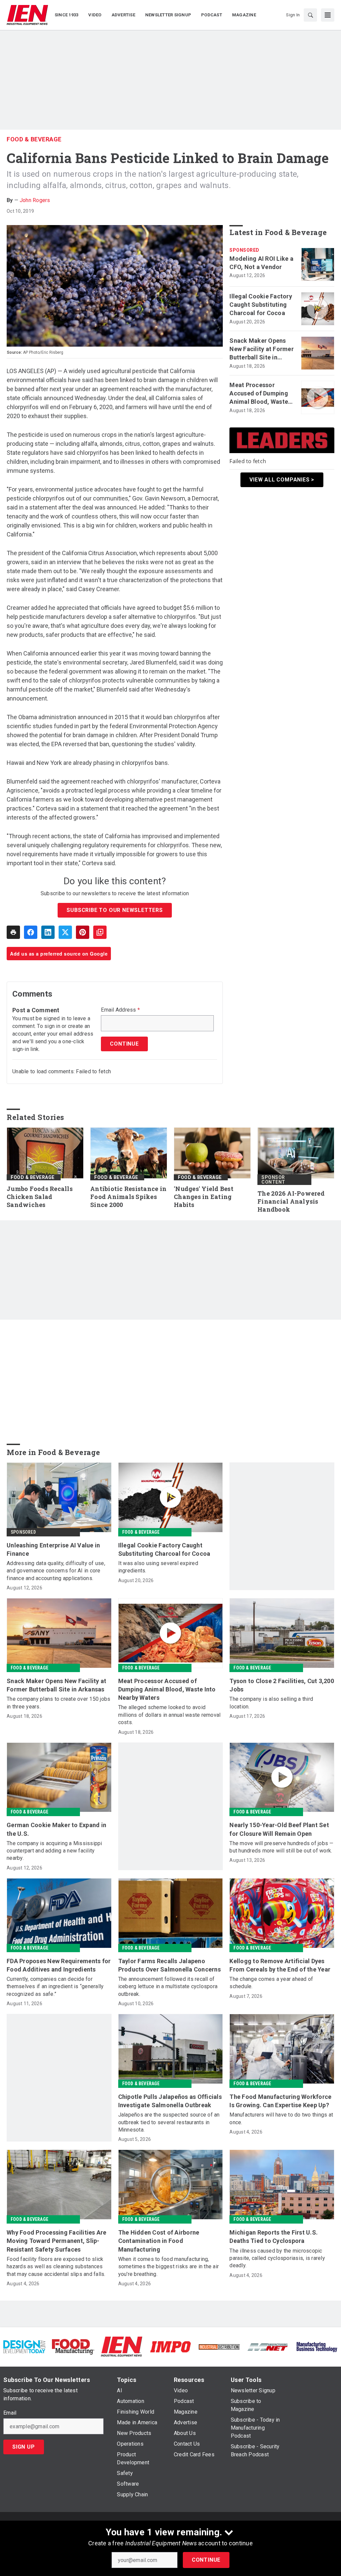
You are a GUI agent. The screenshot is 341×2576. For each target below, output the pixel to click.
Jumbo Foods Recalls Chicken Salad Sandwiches (40, 1197)
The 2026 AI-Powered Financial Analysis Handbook (291, 1201)
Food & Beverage (34, 139)
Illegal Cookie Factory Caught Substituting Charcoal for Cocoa (261, 305)
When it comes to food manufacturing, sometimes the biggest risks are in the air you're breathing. (169, 2267)
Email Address (120, 1010)
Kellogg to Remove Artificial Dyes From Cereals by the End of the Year (280, 1965)
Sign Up (24, 2447)
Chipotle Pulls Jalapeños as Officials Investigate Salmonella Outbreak (170, 2101)
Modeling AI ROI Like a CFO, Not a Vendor (261, 263)
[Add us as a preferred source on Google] (100, 932)
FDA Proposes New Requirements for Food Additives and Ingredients (59, 1965)
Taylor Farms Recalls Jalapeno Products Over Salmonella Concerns (170, 1965)
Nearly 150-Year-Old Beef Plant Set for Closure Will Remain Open (279, 1829)
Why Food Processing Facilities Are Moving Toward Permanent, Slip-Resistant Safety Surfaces (57, 2241)
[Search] (310, 15)
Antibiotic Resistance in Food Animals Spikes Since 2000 (128, 1197)
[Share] (31, 932)
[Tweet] (65, 932)
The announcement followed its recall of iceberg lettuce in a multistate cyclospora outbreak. (168, 1987)
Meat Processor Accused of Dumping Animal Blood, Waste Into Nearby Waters (259, 394)
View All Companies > (282, 480)
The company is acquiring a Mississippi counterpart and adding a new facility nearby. (54, 1851)
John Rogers (35, 200)
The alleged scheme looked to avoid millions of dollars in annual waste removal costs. (170, 1715)
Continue (206, 2560)
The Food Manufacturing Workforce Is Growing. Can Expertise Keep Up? (280, 2101)
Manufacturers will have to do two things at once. (281, 2118)
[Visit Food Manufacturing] (73, 2346)
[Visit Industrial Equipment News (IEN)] (122, 2346)
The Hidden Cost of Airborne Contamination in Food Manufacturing (159, 2241)
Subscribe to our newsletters (115, 910)
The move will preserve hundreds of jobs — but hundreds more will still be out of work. (281, 1847)
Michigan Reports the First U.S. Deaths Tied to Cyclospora (274, 2237)
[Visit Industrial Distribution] (219, 2346)
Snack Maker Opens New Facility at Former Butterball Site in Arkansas (262, 349)
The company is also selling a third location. (271, 1703)
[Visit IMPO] (170, 2346)
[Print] (13, 932)
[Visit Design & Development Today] (24, 2346)
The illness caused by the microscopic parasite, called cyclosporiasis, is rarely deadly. (277, 2258)
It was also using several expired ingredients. (158, 1567)
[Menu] (328, 15)
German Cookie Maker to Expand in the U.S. (56, 1829)
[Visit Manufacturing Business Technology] (317, 2346)
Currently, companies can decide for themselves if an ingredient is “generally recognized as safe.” (55, 1987)
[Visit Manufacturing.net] (268, 2346)
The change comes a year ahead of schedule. (271, 1983)
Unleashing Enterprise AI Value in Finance (53, 1549)
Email (10, 2413)
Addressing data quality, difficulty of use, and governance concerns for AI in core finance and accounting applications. (56, 1571)
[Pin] (83, 932)
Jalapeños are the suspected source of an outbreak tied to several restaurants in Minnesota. (169, 2122)
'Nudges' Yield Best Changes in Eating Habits (204, 1197)
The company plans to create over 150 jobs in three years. (58, 1703)
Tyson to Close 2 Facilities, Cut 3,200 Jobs (282, 1685)
